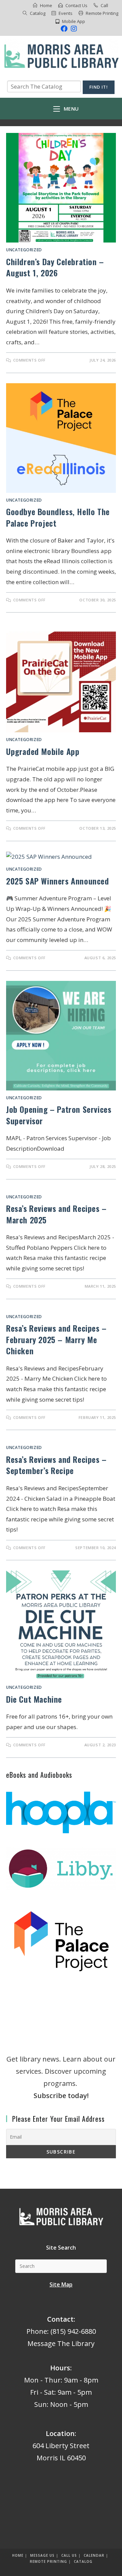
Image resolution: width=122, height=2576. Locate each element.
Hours (60, 2368)
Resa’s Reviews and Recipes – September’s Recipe (56, 1465)
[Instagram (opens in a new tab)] (73, 29)
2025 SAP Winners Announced (58, 881)
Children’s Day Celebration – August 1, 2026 (55, 267)
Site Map (61, 2284)
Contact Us (76, 5)
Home (46, 5)
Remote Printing (102, 13)
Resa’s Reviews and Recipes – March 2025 (56, 1214)
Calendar (94, 2555)
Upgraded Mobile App (43, 751)
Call (104, 5)
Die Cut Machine (34, 1699)
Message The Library (61, 2343)
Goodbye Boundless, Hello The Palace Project (58, 517)
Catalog (38, 13)
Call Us (69, 2555)
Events (66, 13)
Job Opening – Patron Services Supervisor (59, 1115)
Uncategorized (24, 250)
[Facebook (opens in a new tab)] (64, 29)
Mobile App (74, 21)
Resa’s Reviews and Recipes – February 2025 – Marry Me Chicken (56, 1339)
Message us (42, 2555)
